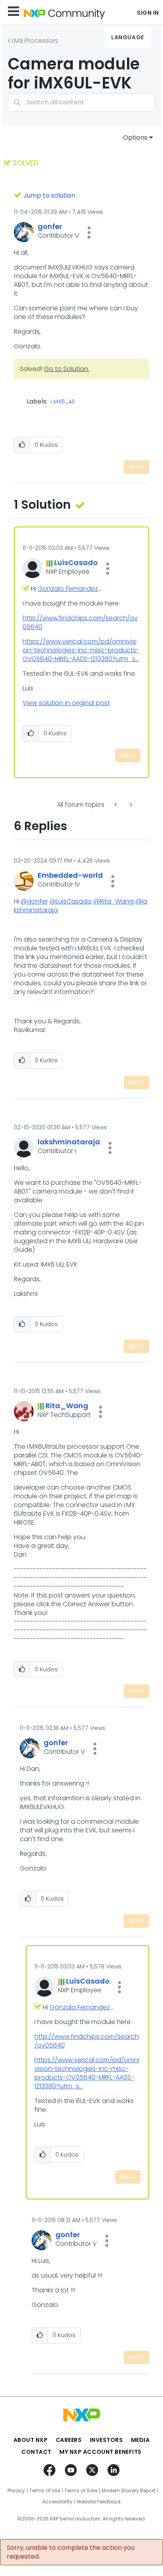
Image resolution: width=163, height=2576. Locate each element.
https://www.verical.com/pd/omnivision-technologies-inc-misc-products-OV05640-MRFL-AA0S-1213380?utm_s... (81, 650)
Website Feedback (99, 2502)
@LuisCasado (71, 901)
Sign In (148, 13)
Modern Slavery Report (129, 2491)
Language (127, 37)
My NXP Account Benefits (100, 2452)
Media (140, 2440)
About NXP (31, 2440)
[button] (89, 233)
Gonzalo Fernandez (68, 589)
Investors (106, 2440)
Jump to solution (49, 195)
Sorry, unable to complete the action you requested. (71, 2552)
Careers (69, 2440)
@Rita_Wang (114, 901)
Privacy (16, 2491)
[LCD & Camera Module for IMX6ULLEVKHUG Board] (130, 805)
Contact (36, 2452)
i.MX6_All (63, 402)
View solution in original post (66, 703)
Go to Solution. (67, 369)
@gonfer (34, 901)
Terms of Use (45, 2491)
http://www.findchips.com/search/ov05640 (80, 622)
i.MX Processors (35, 41)
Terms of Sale (81, 2491)
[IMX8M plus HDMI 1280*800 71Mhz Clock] (116, 805)
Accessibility (57, 2502)
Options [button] (135, 137)
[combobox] (81, 102)
